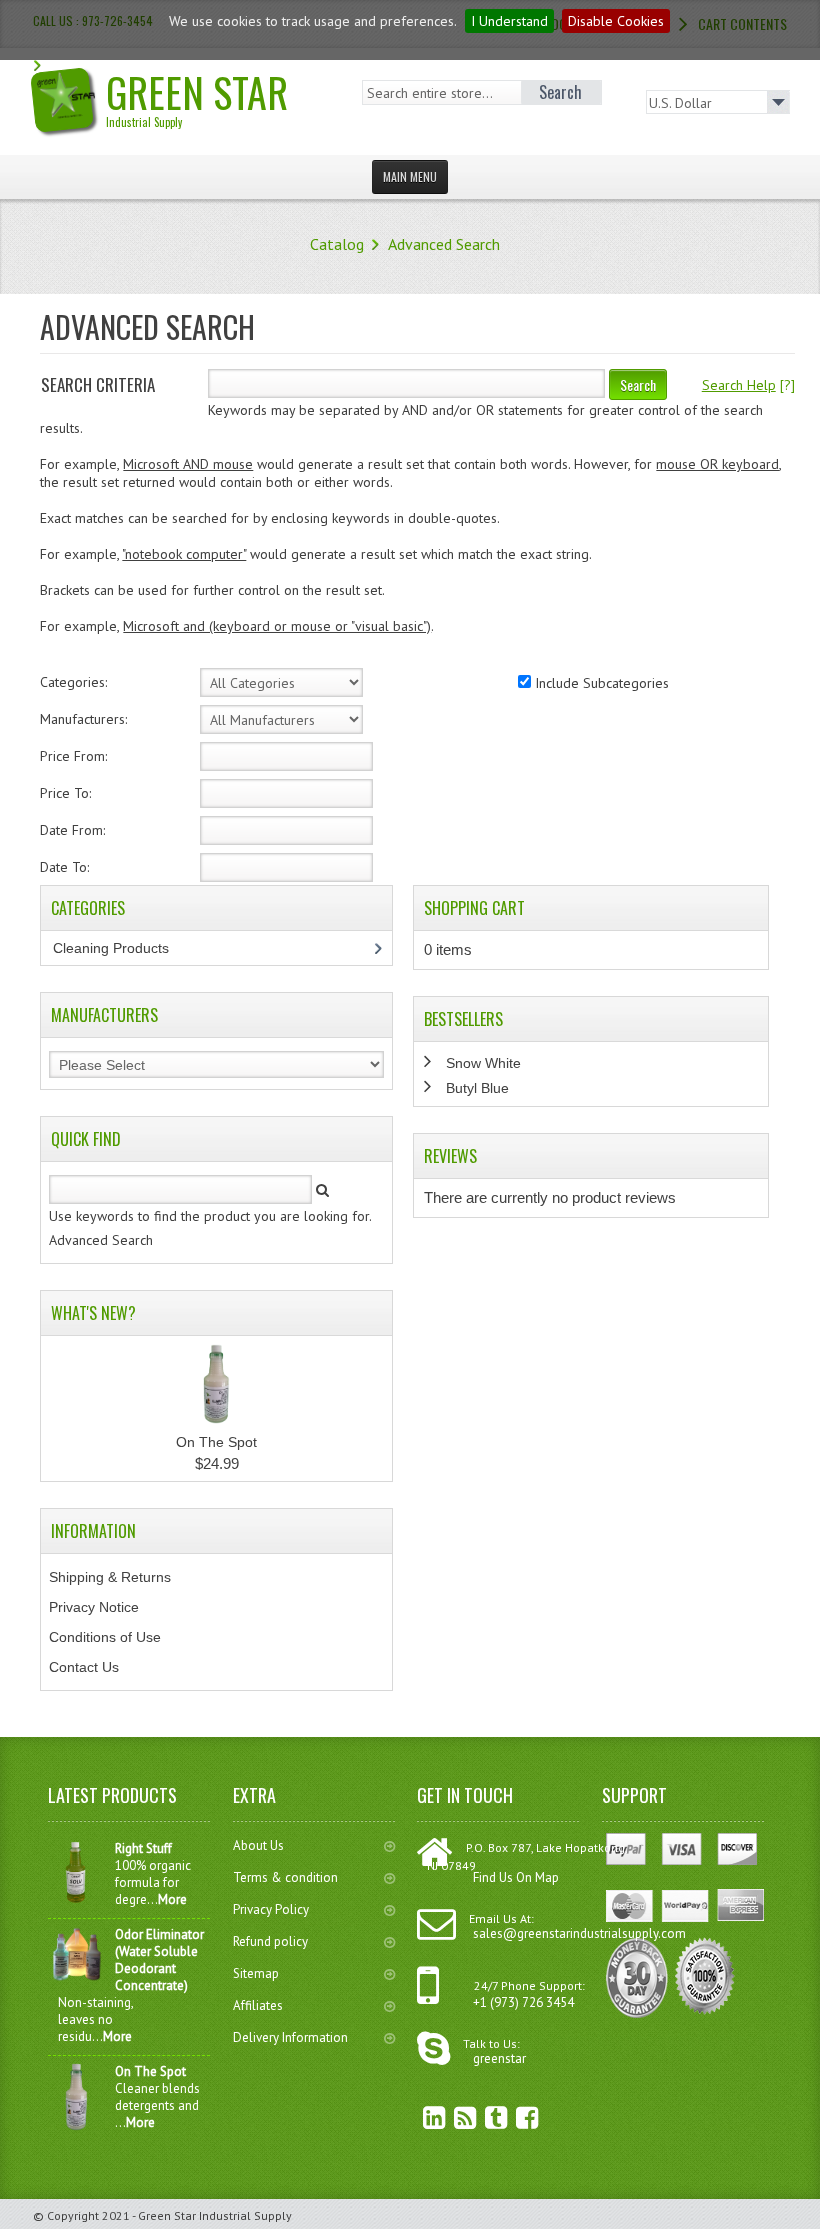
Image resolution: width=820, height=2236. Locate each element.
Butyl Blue (477, 1088)
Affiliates (258, 2005)
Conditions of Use (105, 1637)
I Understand (509, 21)
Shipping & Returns (110, 1577)
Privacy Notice (94, 1607)
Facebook (513, 2117)
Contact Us (84, 1667)
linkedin (420, 2117)
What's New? (93, 1313)
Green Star (197, 96)
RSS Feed (451, 2117)
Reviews (450, 1156)
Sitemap (256, 1973)
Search (638, 384)
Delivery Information (290, 2037)
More (172, 1899)
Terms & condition (285, 1877)
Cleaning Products (122, 948)
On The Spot (216, 1442)
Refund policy (270, 1941)
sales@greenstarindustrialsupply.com (579, 1933)
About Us (258, 1845)
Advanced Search (444, 244)
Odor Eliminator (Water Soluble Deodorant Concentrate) (159, 1960)
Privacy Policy (271, 1909)
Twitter (482, 2117)
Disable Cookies (616, 21)
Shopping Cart (474, 908)
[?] (748, 385)
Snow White (483, 1063)
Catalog (337, 244)
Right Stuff (143, 1848)
